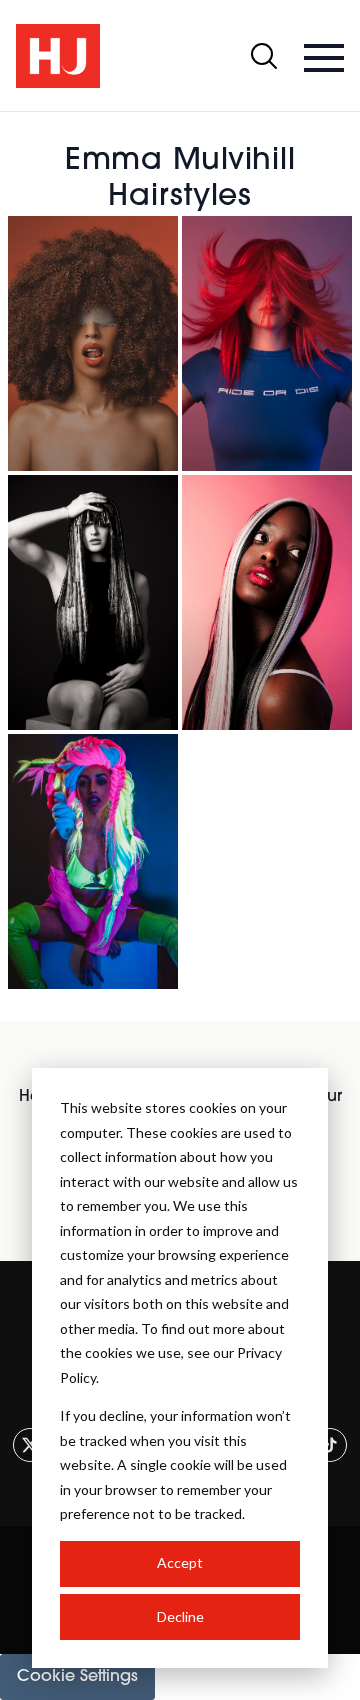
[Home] (58, 56)
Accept (180, 1562)
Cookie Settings (77, 1677)
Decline (180, 1616)
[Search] (264, 56)
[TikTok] (330, 1445)
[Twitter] (30, 1445)
